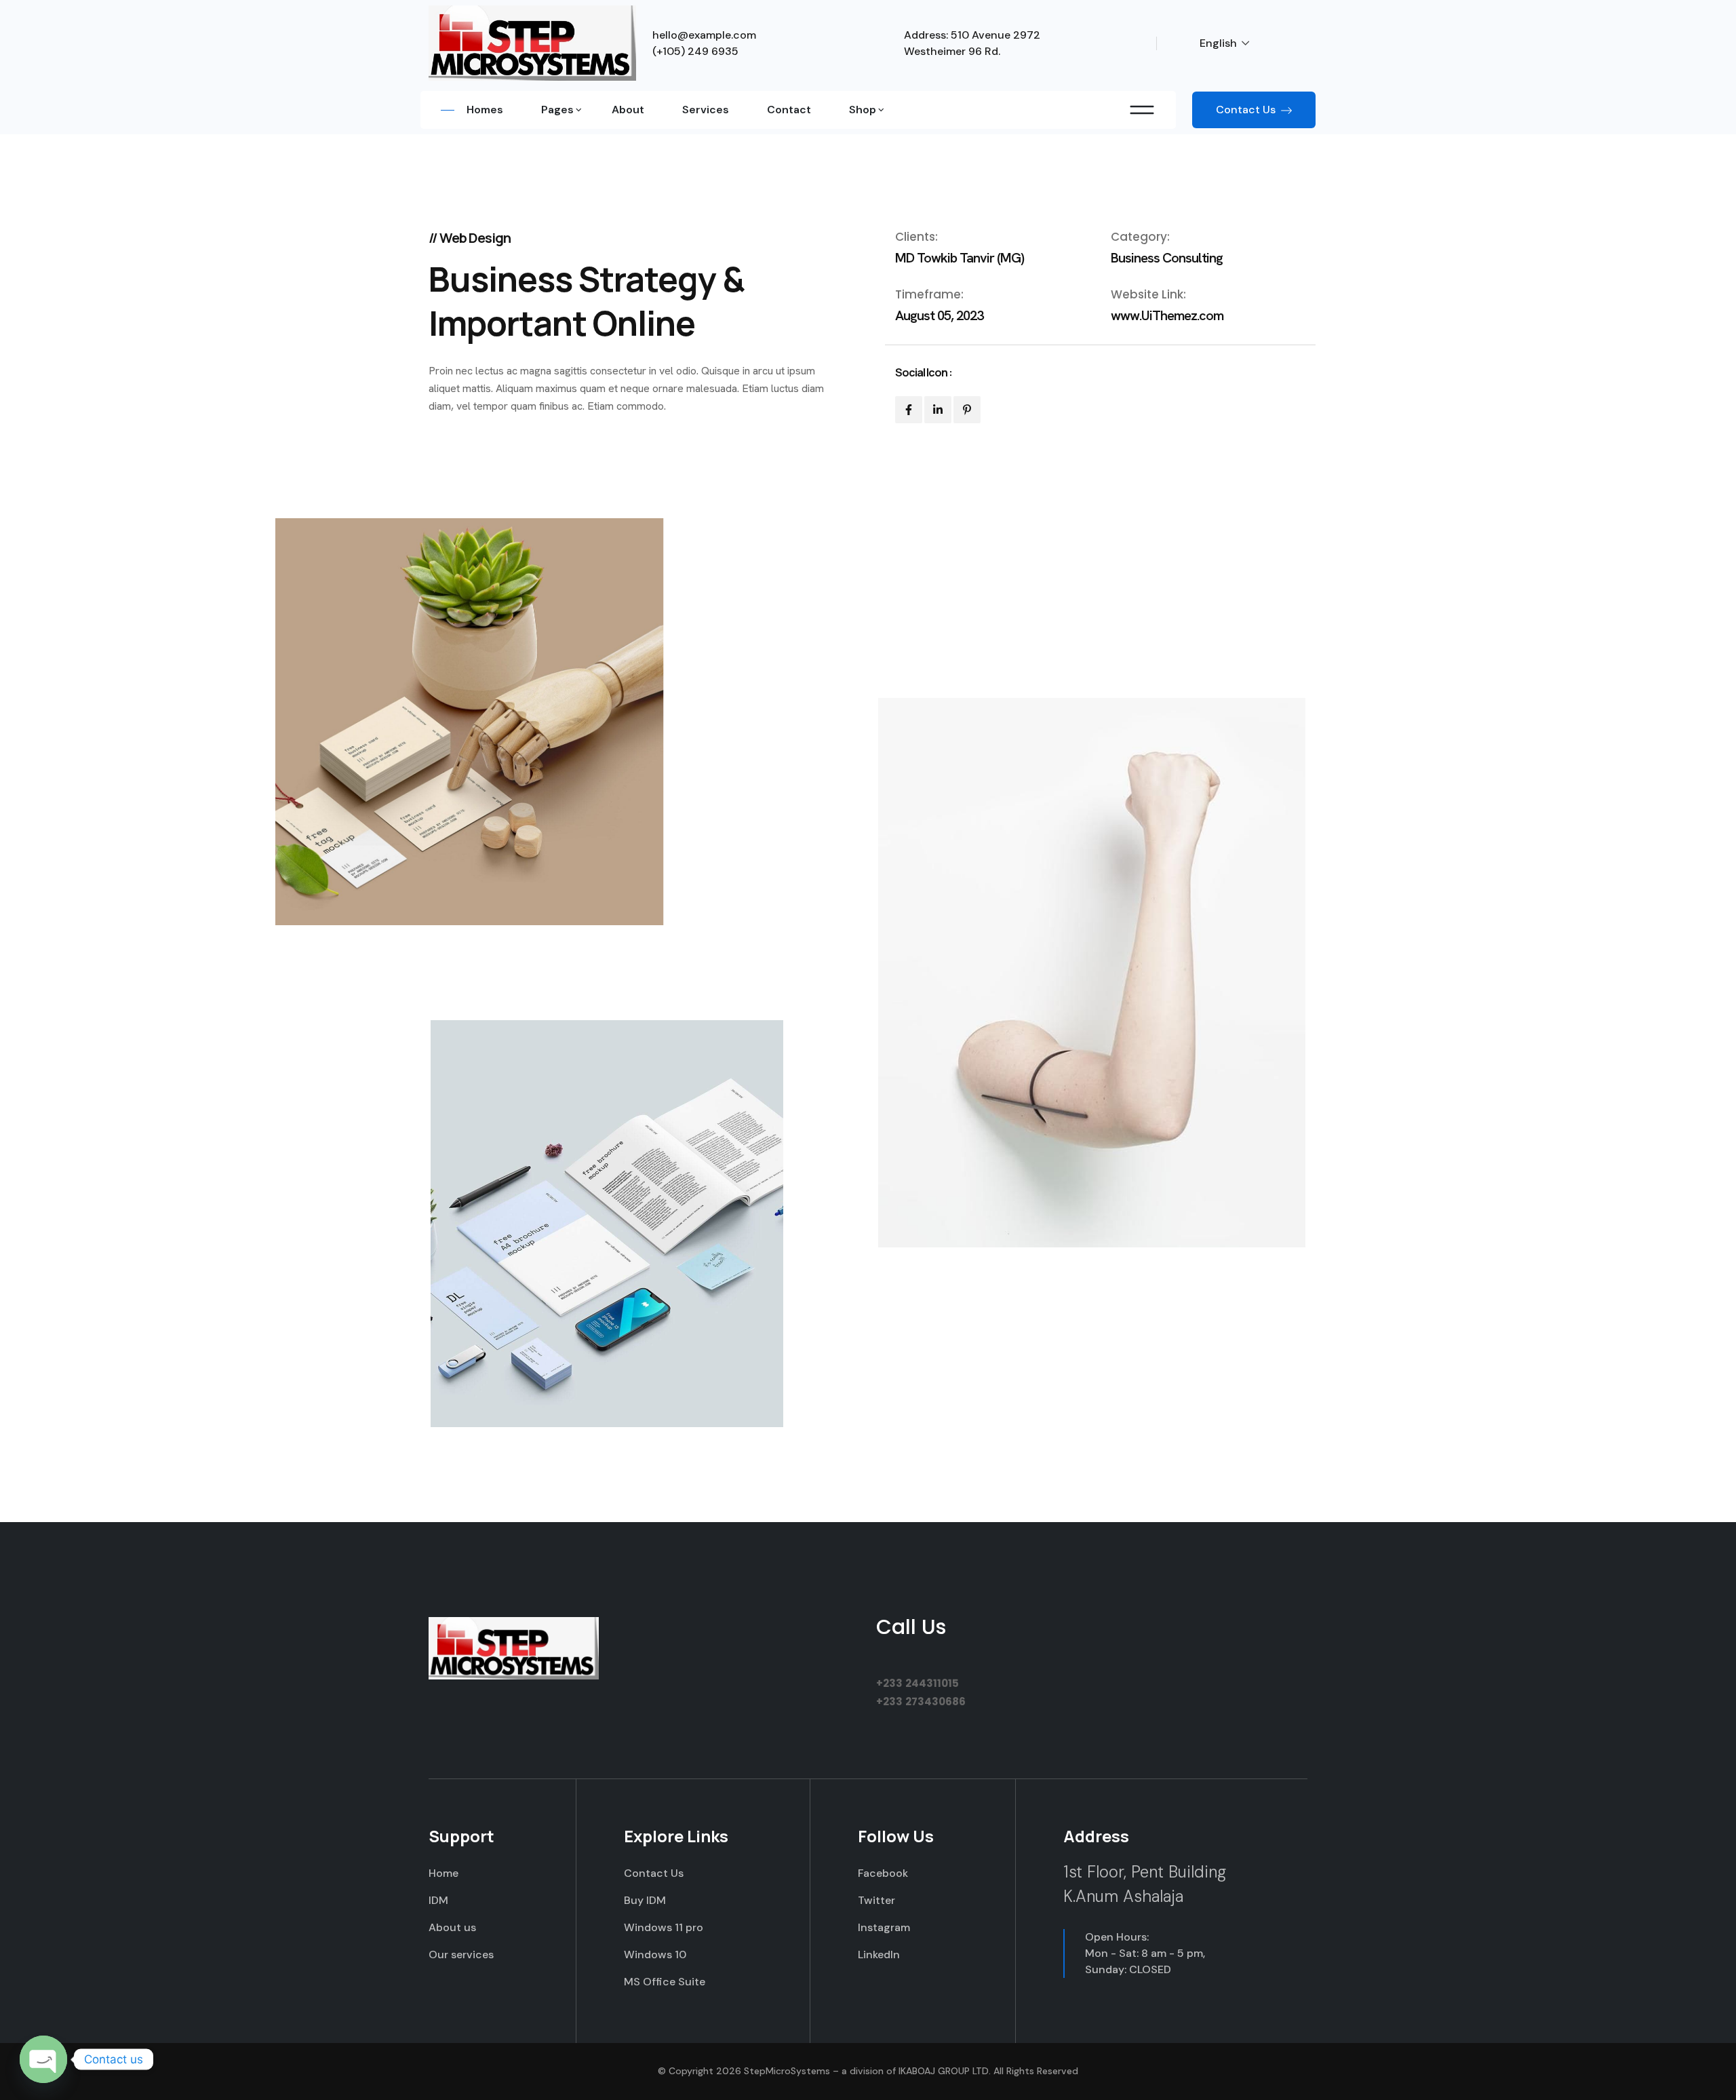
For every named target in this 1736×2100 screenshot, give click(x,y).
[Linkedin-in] (938, 410)
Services (706, 110)
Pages (557, 110)
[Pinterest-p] (967, 410)
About (628, 110)
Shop (863, 110)
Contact (789, 110)
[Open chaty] (43, 2059)
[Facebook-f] (909, 410)
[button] (1232, 43)
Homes (485, 110)
